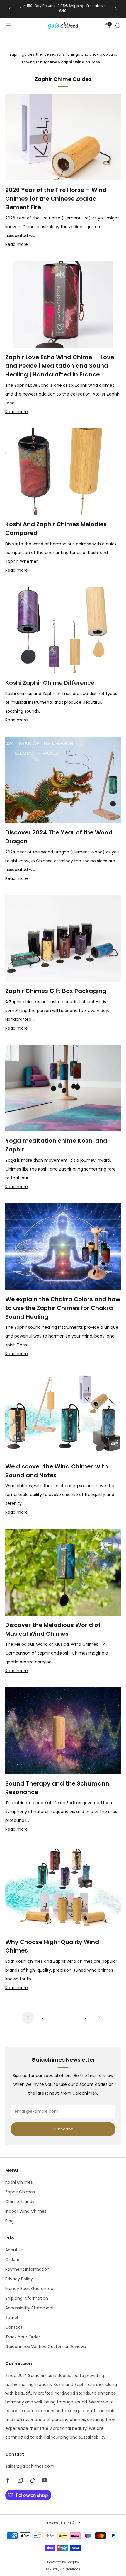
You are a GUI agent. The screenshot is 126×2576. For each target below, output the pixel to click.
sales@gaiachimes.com (30, 2466)
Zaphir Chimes (20, 2192)
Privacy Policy (19, 2279)
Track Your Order (23, 2337)
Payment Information (27, 2269)
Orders (12, 2260)
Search (12, 2318)
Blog (10, 2221)
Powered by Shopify (63, 2562)
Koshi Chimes (19, 2182)
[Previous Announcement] (10, 9)
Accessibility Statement (30, 2308)
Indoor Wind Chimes (26, 2211)
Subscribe (63, 2129)
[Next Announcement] (116, 9)
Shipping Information (27, 2298)
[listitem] (63, 9)
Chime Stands (20, 2202)
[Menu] (8, 26)
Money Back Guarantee (29, 2289)
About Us (14, 2250)
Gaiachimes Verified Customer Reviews (46, 2347)
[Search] (118, 25)
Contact (14, 2327)
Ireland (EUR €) (60, 2523)
